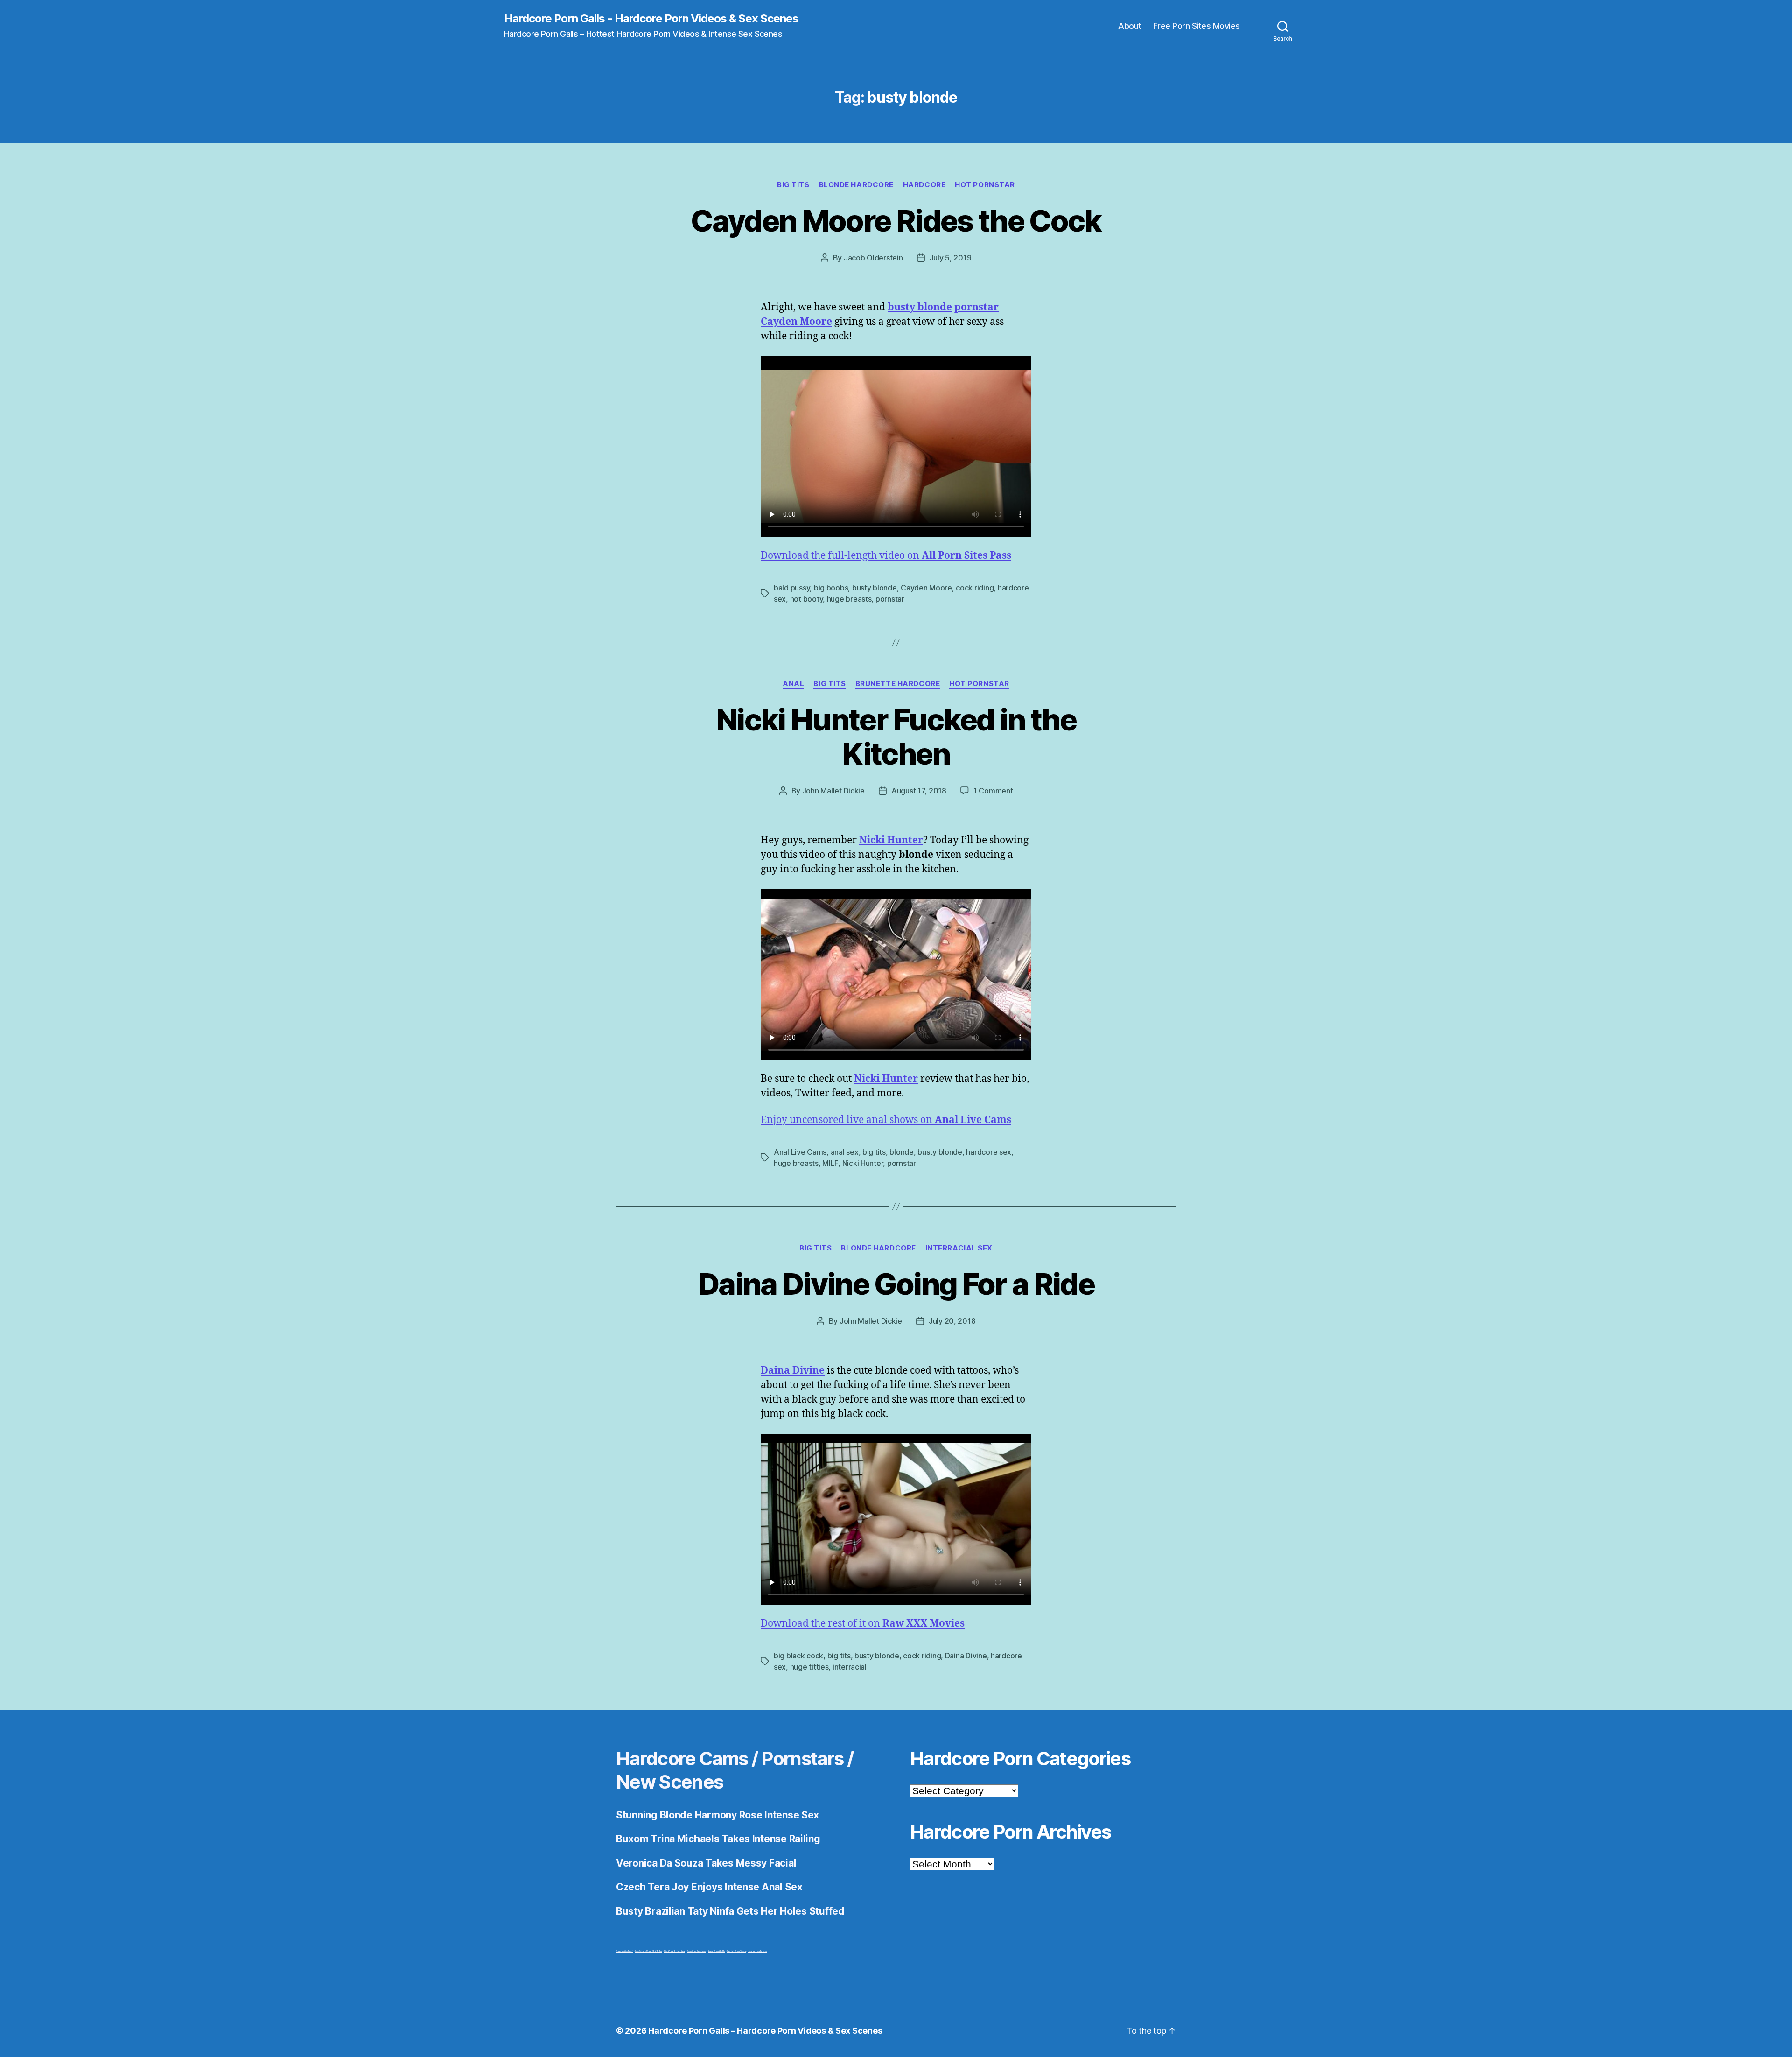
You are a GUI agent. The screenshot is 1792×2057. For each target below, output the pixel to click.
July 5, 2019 (951, 258)
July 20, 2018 (952, 1321)
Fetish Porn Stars (736, 1951)
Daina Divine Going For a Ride (896, 1284)
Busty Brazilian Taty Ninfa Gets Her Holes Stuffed (730, 1911)
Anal (793, 684)
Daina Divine (966, 1656)
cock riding (975, 588)
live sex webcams (757, 1951)
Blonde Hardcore (856, 185)
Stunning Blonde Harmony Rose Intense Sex (717, 1815)
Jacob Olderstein (873, 258)
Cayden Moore (926, 588)
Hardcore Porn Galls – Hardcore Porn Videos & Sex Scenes (765, 2031)
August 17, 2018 (919, 791)
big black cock (798, 1656)
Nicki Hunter (863, 1163)
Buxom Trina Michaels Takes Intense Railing (718, 1839)
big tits (874, 1152)
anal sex (845, 1152)
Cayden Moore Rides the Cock (896, 221)
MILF (830, 1163)
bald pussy (792, 588)
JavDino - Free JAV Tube (649, 1951)
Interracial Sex (959, 1248)
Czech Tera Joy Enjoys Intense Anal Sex (709, 1887)
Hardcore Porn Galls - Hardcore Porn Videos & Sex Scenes (651, 19)
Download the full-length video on (886, 556)
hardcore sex (989, 1152)
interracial (850, 1667)
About (1130, 26)
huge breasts (849, 599)
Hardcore (924, 185)
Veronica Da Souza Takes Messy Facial (706, 1863)
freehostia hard (625, 1951)
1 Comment (993, 791)
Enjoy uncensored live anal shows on (886, 1120)
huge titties (809, 1667)
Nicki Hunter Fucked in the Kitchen (896, 737)
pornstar (890, 599)
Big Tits (793, 185)
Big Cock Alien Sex (675, 1951)
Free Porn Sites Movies (1197, 26)
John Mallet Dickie (833, 791)
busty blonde (875, 588)
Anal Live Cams (800, 1152)
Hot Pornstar (985, 185)
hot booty (807, 599)
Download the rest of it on (863, 1624)
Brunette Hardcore (898, 684)
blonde (901, 1152)
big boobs (831, 588)
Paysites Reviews (696, 1951)
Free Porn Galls (717, 1951)
